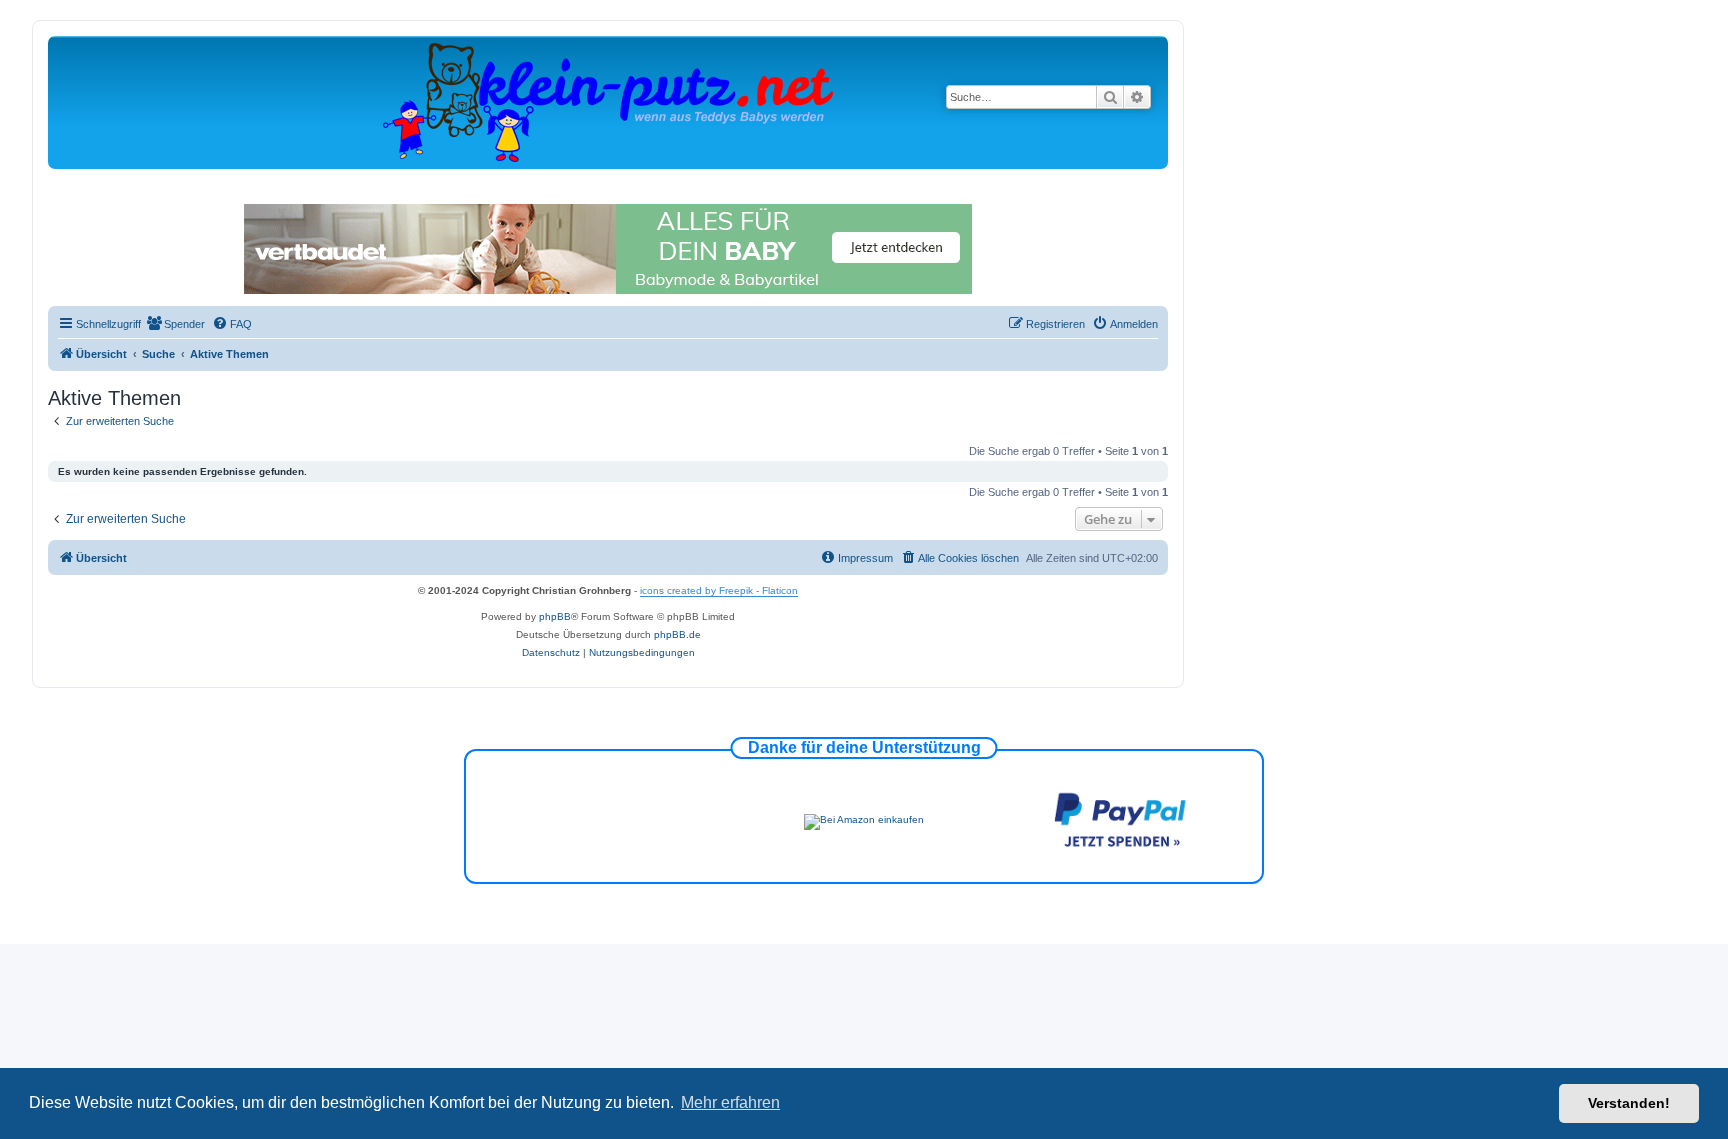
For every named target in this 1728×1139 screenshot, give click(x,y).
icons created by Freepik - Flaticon (719, 590)
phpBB (555, 616)
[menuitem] (175, 324)
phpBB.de (677, 634)
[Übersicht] (608, 101)
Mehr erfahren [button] (730, 1102)
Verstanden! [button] (1629, 1103)
